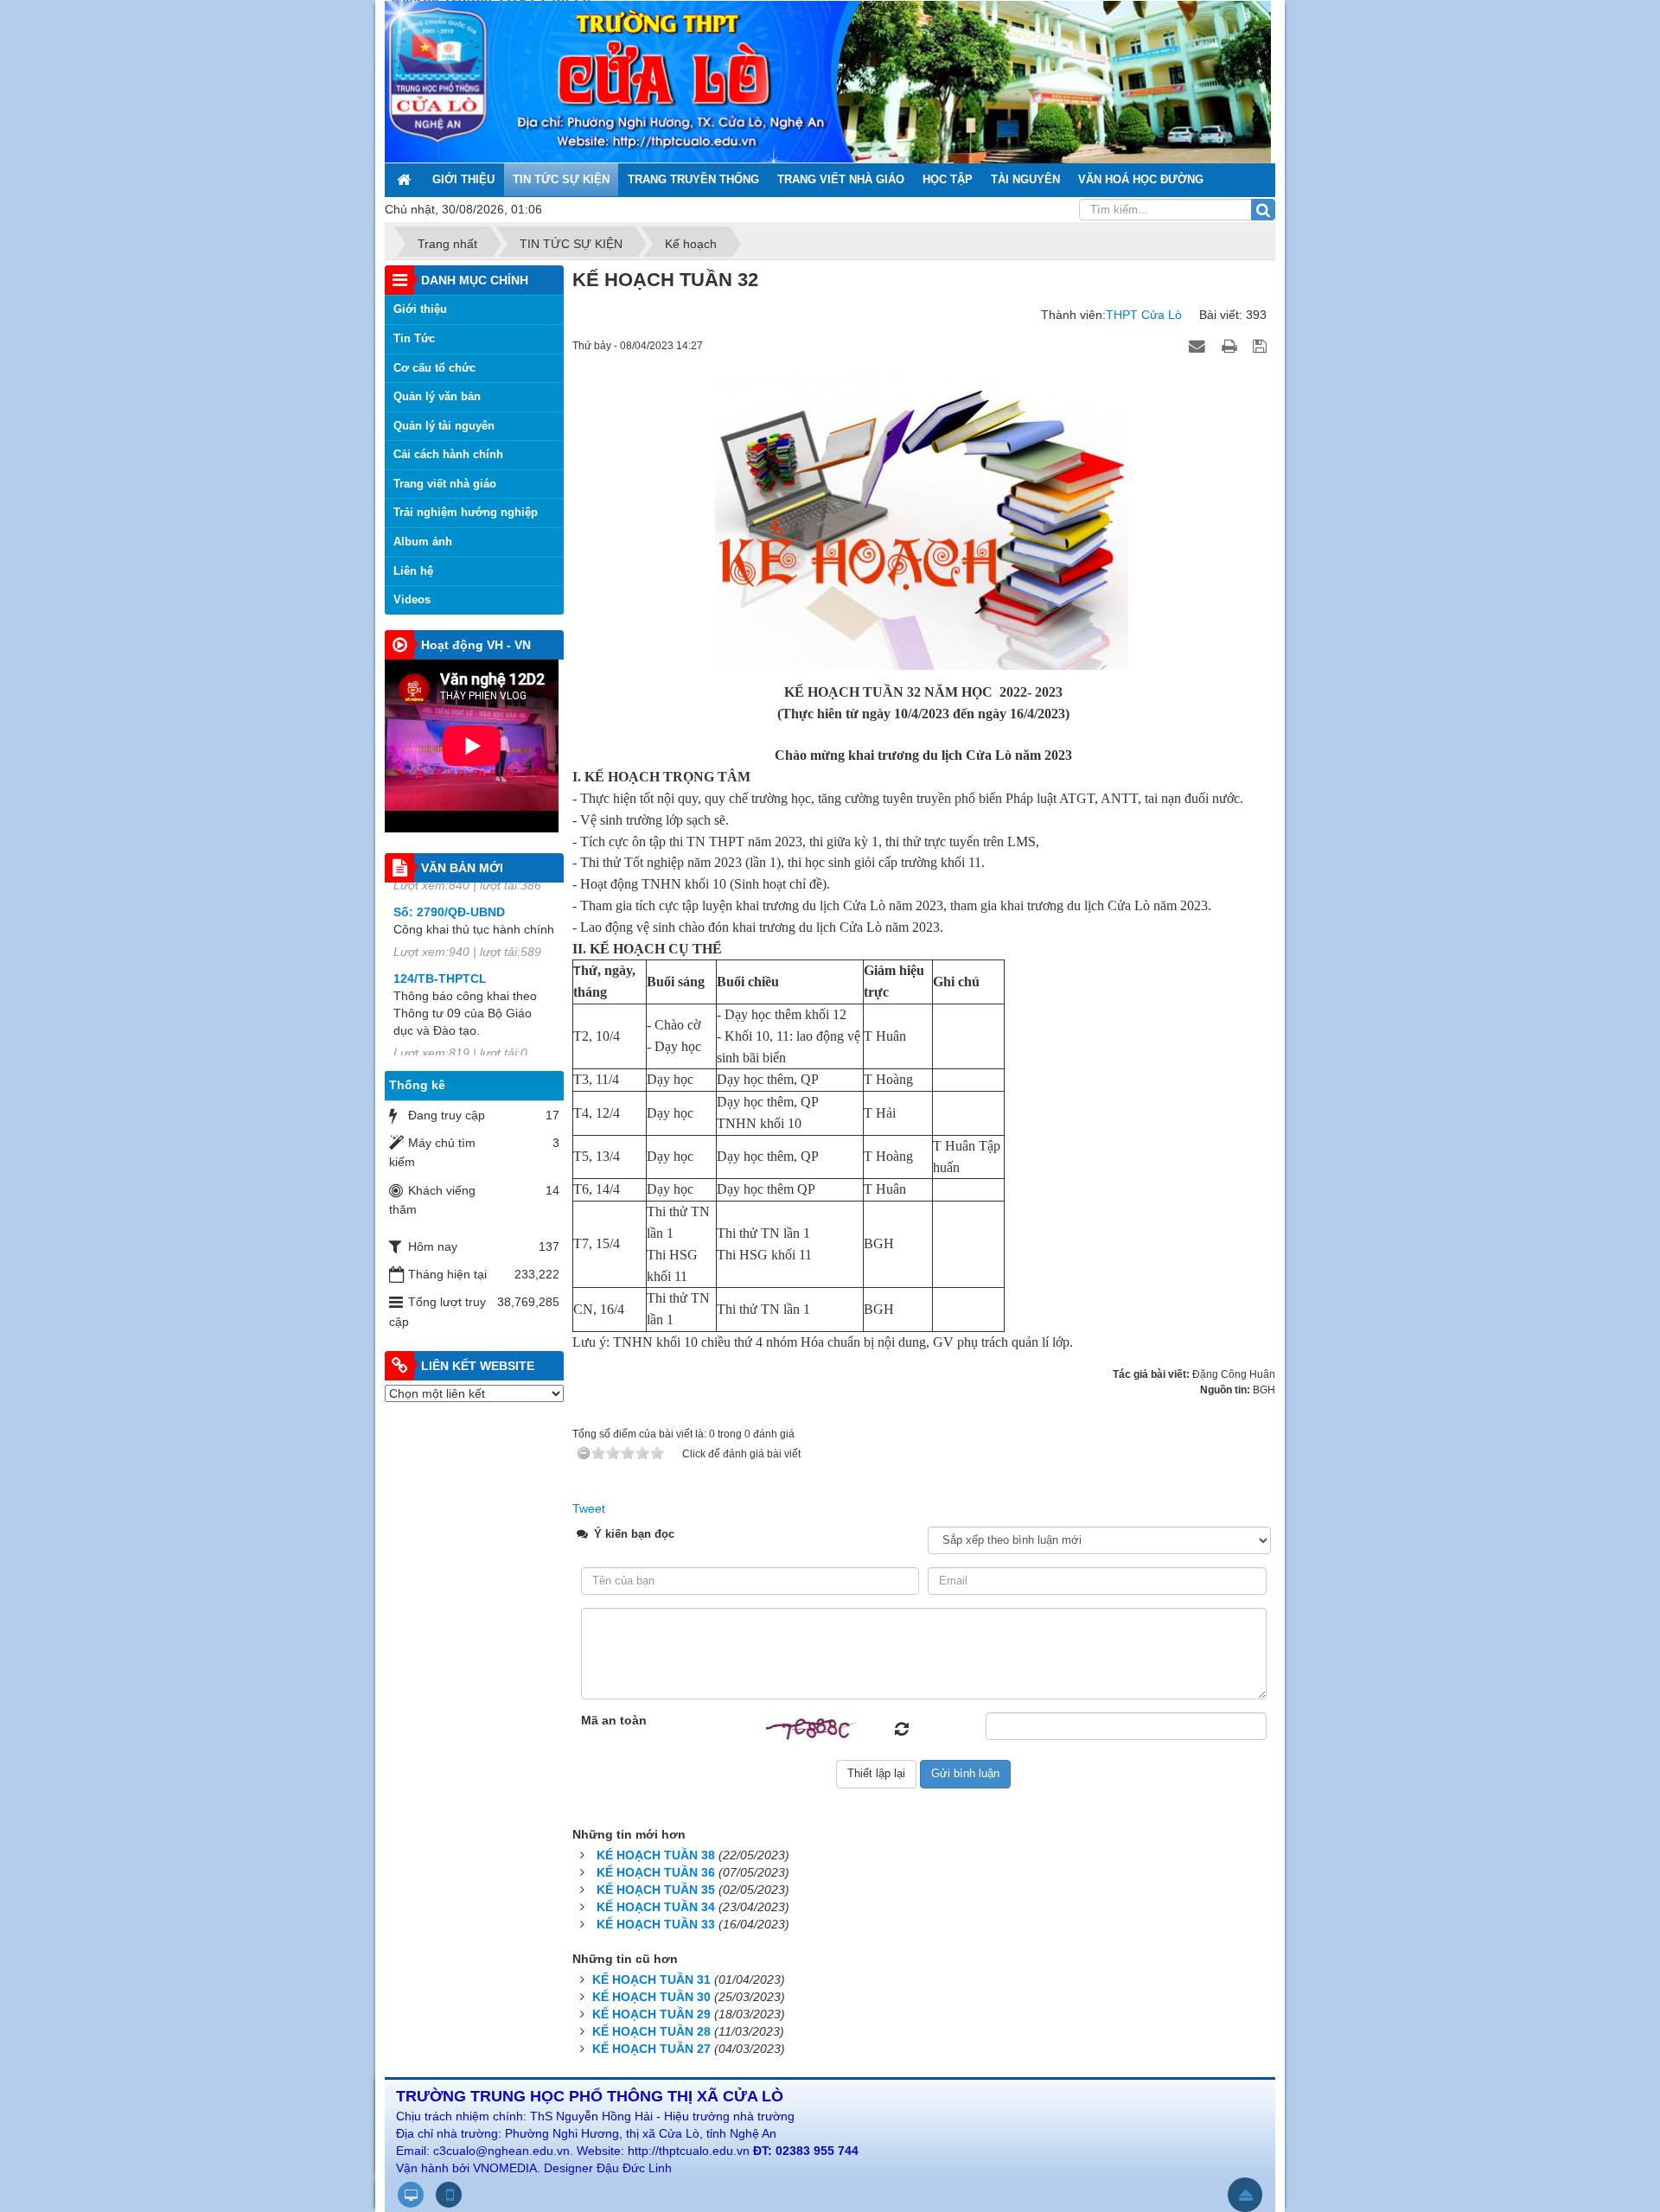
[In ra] (1231, 345)
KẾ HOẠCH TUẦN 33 (656, 1924)
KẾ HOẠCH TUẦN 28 (651, 2031)
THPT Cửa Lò (1144, 315)
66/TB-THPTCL (437, 1021)
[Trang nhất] (405, 180)
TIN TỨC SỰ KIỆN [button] (561, 179)
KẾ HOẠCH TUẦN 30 (651, 1997)
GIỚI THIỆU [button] (463, 179)
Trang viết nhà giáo (445, 484)
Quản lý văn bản (437, 396)
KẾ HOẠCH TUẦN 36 (656, 1872)
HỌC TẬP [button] (948, 179)
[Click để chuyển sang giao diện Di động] (449, 2195)
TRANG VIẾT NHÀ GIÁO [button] (841, 179)
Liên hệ (413, 571)
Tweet (589, 1508)
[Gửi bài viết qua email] (1199, 345)
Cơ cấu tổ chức (434, 368)
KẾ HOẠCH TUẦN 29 (651, 2014)
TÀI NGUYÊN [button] (1025, 179)
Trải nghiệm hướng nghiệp (466, 512)
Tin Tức (414, 338)
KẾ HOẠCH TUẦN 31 (651, 1979)
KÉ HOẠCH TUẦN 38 (656, 1855)
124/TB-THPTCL (440, 920)
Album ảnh (423, 542)
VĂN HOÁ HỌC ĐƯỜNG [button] (1141, 179)
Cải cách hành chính (448, 454)
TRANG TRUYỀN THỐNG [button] (693, 179)
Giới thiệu (420, 309)
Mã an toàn (614, 1720)
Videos (412, 599)
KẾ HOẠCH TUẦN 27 (651, 2049)
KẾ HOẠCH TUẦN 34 (656, 1907)
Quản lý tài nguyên (444, 426)
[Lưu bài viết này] (1262, 345)
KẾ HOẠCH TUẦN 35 (656, 1890)
